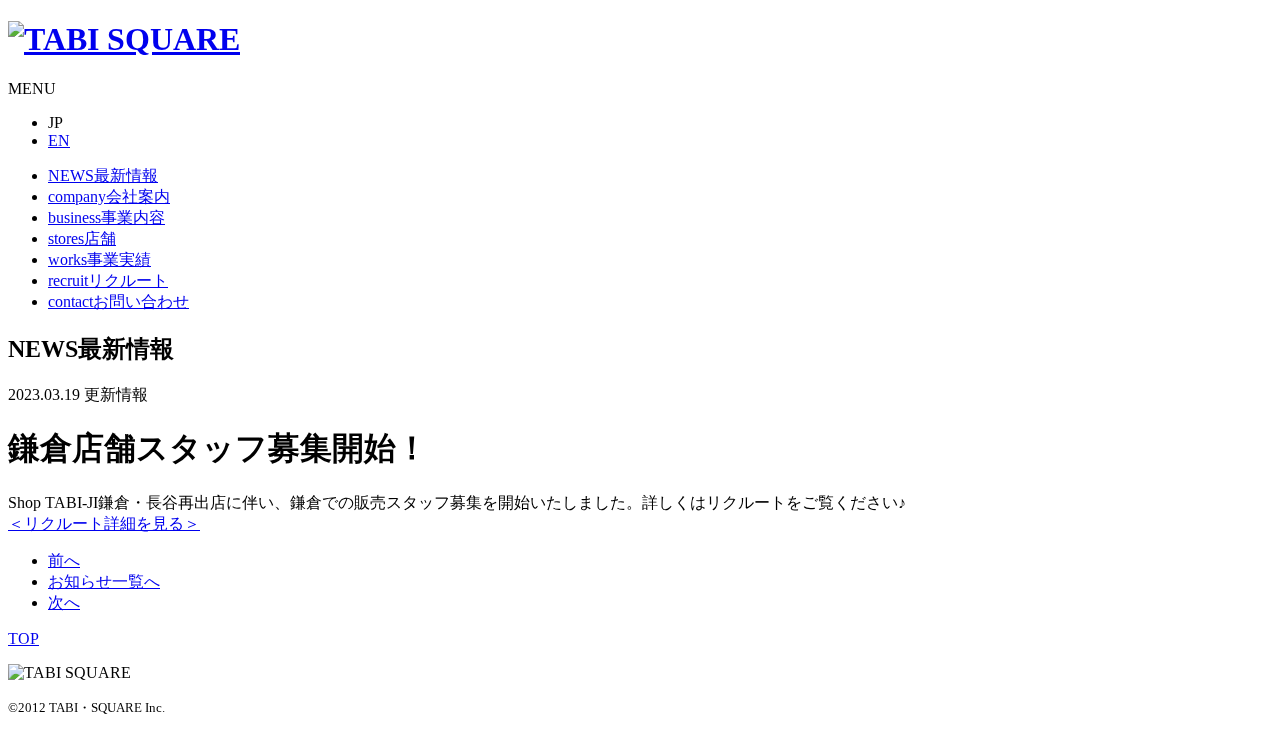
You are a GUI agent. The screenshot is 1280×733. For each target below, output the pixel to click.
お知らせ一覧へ (104, 581)
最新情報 (103, 175)
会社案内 (109, 196)
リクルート (108, 280)
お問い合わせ (118, 301)
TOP (23, 638)
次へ (64, 602)
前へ (64, 560)
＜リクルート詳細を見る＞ (104, 523)
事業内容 (106, 217)
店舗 (82, 238)
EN (59, 140)
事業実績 (99, 259)
